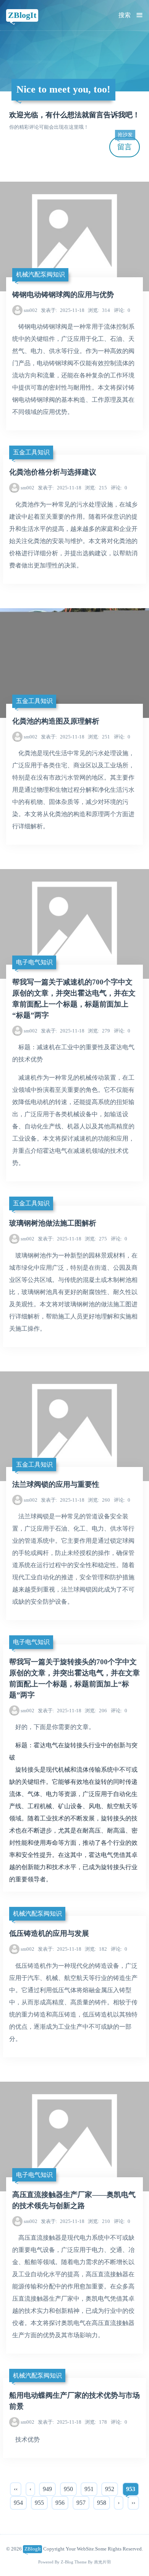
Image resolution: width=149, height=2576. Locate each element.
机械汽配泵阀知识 (40, 274)
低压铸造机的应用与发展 (49, 1933)
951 (89, 2489)
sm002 (31, 310)
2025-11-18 (63, 310)
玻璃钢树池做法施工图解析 (53, 1223)
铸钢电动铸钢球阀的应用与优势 (63, 295)
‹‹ (16, 2489)
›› (133, 2503)
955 (39, 2503)
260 (99, 1500)
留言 (125, 144)
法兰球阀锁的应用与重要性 (56, 1484)
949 (47, 2489)
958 (102, 2503)
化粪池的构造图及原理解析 (56, 721)
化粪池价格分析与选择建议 (53, 472)
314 (99, 310)
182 (96, 1949)
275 (96, 1239)
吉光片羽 (102, 2562)
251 (99, 737)
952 (110, 2489)
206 (96, 1711)
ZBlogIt (22, 15)
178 (96, 2422)
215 (96, 488)
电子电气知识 (34, 962)
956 (60, 2503)
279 (99, 1031)
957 (81, 2503)
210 (99, 2221)
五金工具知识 (31, 452)
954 (18, 2503)
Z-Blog (67, 2562)
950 (68, 2489)
